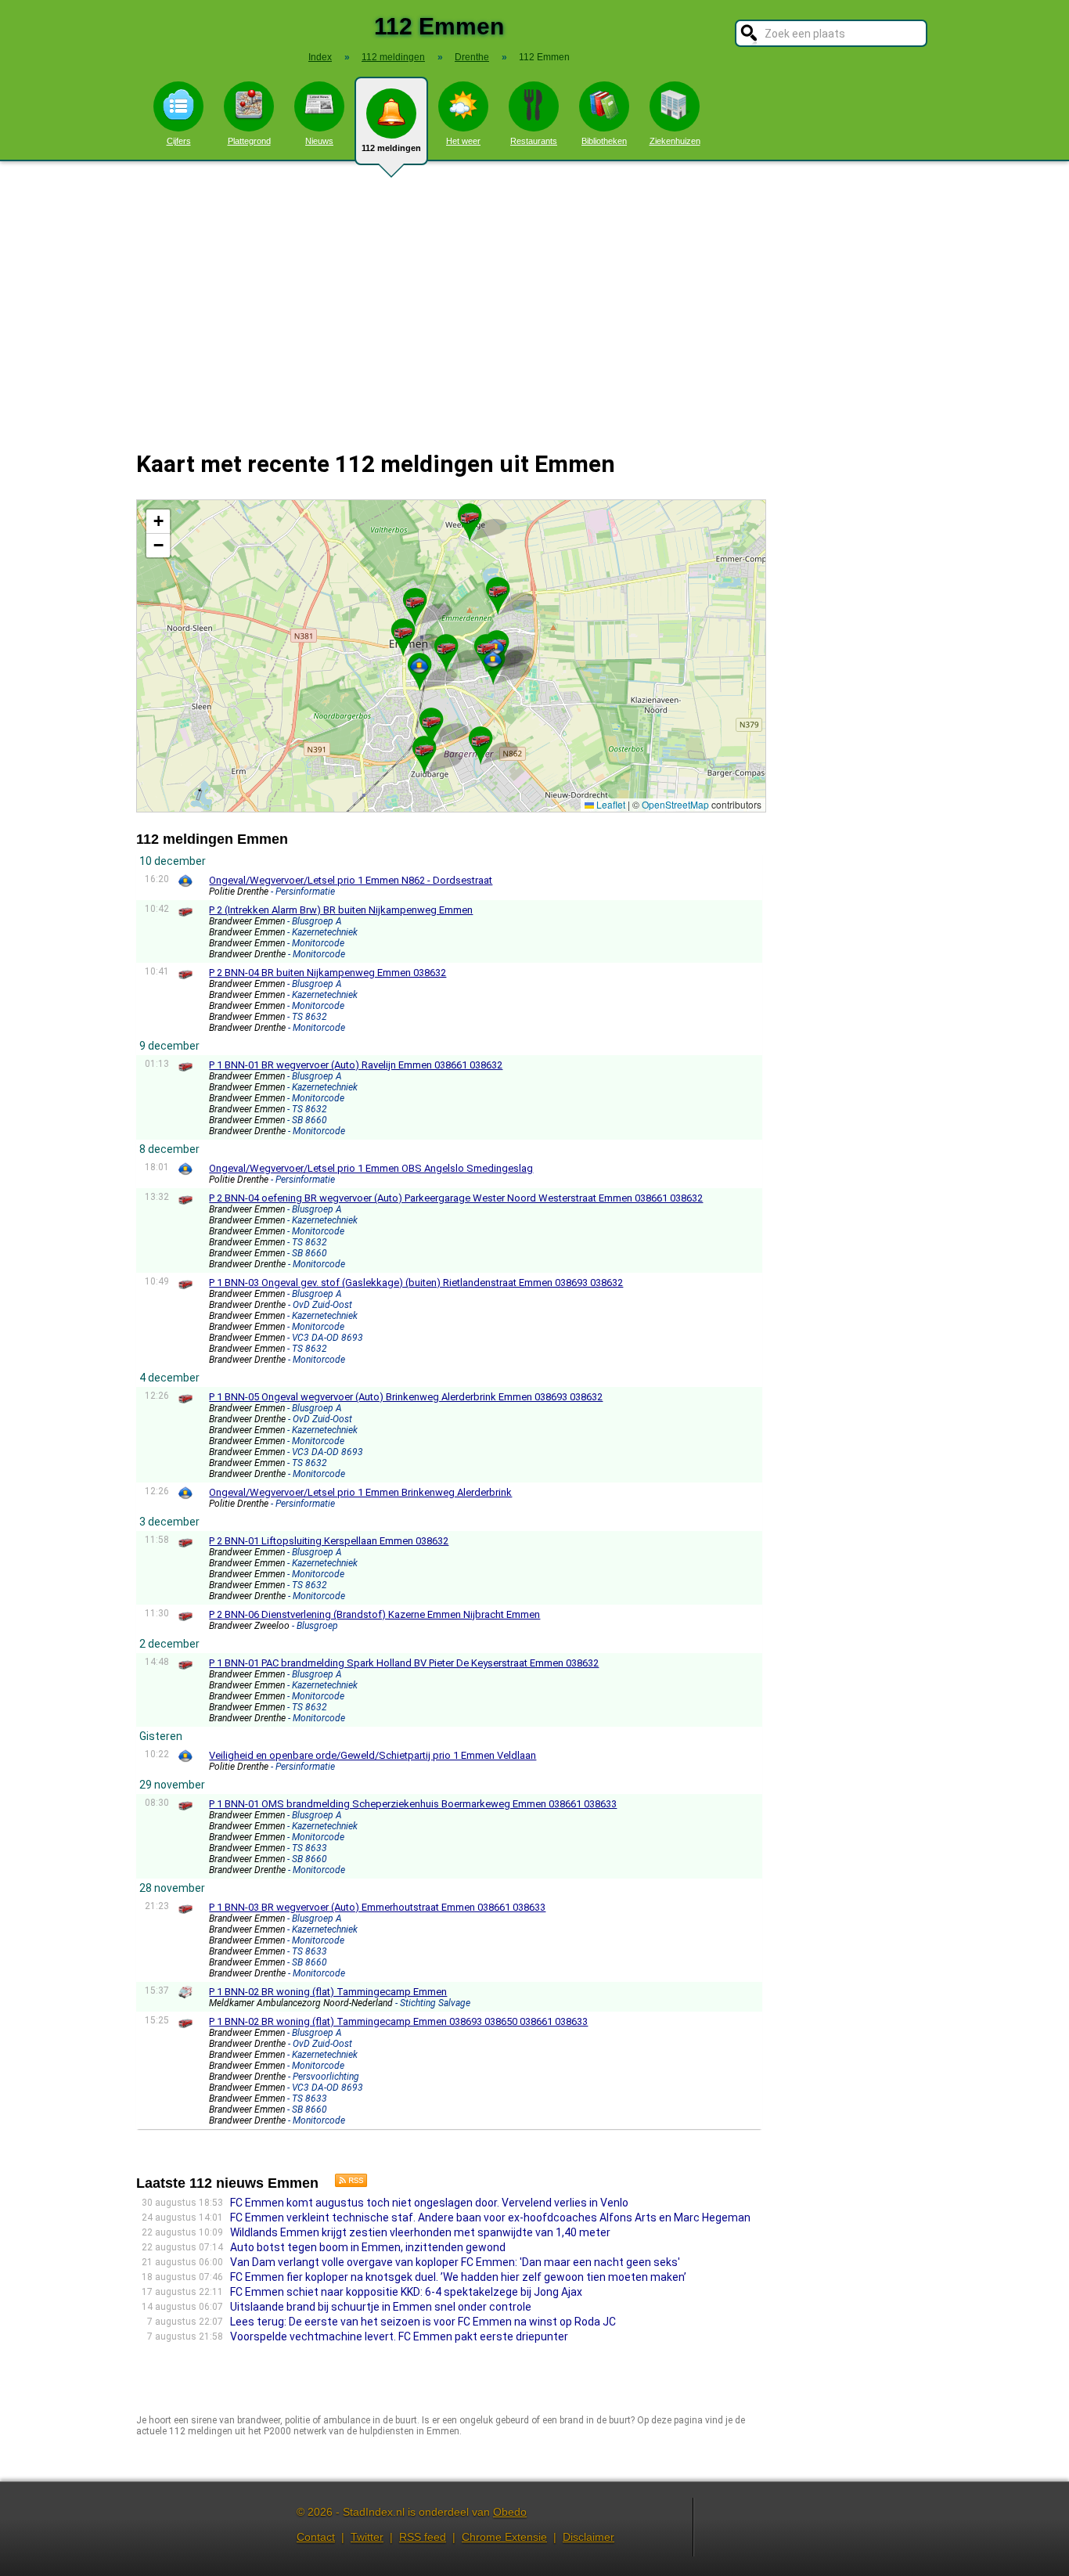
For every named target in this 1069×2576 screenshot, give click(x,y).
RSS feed (423, 2537)
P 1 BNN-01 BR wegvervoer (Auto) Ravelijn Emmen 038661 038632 (356, 1065)
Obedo (510, 2512)
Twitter (367, 2537)
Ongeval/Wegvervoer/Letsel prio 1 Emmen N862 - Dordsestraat (351, 880)
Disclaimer (588, 2537)
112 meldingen (391, 148)
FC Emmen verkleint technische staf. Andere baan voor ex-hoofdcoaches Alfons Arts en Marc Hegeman (490, 2218)
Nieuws (319, 141)
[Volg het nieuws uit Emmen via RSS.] (345, 2183)
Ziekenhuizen (675, 141)
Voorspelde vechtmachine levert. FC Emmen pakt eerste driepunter (399, 2336)
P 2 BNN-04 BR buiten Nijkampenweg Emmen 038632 (328, 973)
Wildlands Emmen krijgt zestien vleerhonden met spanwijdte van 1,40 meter (420, 2232)
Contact (316, 2537)
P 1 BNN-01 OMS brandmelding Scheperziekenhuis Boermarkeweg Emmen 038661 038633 (413, 1804)
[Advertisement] (534, 296)
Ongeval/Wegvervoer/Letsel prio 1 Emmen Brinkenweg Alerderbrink (360, 1492)
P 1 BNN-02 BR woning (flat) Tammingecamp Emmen (328, 1992)
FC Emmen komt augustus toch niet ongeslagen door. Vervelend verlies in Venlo (429, 2203)
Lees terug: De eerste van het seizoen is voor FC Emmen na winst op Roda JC (423, 2322)
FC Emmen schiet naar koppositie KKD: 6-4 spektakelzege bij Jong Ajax (406, 2292)
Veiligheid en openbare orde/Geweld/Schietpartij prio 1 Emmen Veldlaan (373, 1755)
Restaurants (534, 141)
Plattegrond (249, 141)
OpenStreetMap (675, 804)
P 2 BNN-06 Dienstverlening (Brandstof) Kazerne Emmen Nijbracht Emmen (374, 1614)
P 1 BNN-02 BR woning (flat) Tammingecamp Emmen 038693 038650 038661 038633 (398, 2021)
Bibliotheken (604, 141)
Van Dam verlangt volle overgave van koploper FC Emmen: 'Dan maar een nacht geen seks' (455, 2262)
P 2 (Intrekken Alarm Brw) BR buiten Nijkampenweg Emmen (341, 910)
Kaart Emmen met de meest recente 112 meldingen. (449, 656)
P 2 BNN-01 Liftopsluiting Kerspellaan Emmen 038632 (329, 1541)
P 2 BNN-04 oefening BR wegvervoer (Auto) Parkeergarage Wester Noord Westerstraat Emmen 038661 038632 (456, 1198)
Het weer (463, 141)
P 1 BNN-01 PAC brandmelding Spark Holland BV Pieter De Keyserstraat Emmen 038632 (404, 1663)
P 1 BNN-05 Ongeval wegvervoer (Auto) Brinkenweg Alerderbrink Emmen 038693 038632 (406, 1397)
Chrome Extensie (504, 2537)
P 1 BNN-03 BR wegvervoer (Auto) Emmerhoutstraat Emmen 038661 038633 (377, 1907)
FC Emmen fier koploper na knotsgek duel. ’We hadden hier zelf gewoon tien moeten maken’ (458, 2277)
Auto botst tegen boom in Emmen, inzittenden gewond (368, 2247)
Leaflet (610, 804)
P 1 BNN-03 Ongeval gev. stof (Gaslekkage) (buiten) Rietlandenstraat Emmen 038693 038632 (416, 1283)
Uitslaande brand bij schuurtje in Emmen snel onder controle (381, 2307)
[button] (419, 665)
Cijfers (179, 141)
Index (320, 57)
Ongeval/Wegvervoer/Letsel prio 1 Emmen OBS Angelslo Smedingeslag (371, 1168)
